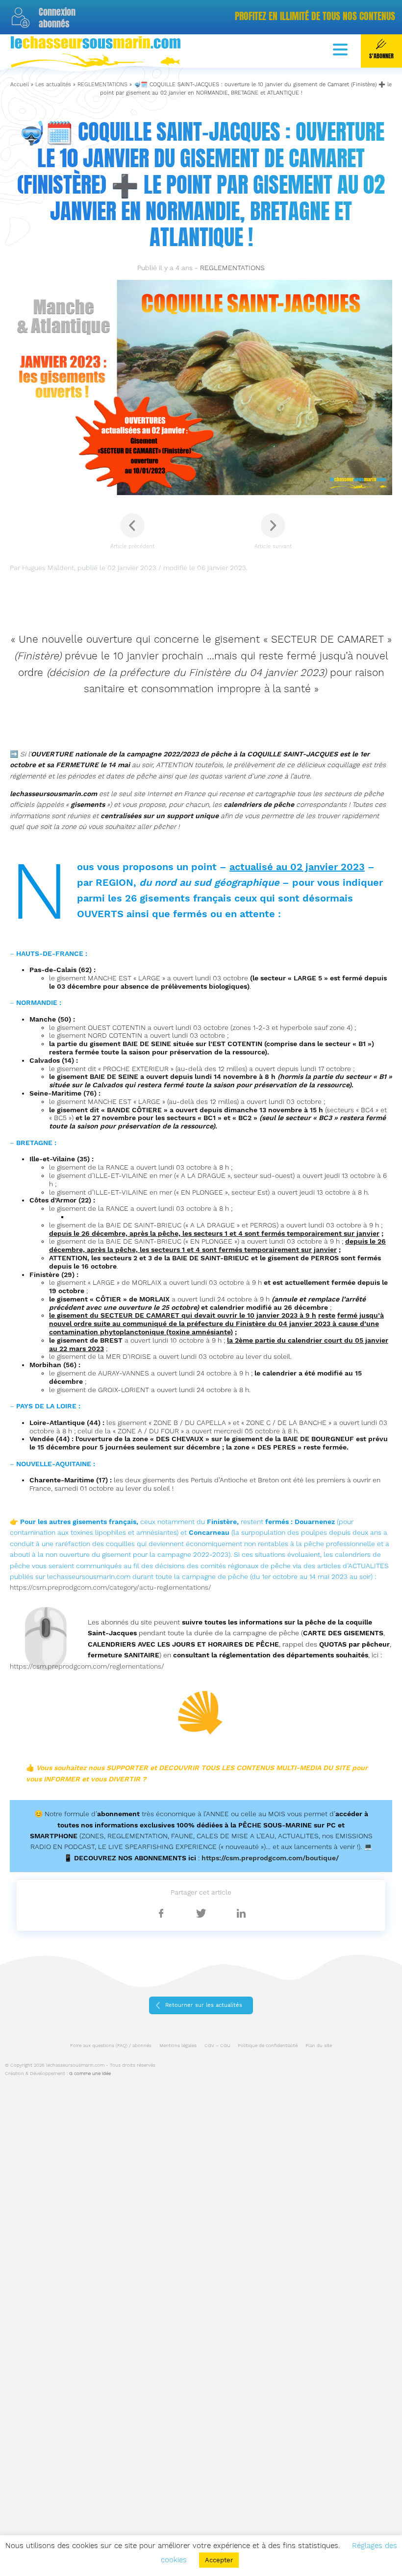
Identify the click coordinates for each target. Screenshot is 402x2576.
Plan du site (319, 2045)
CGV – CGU (217, 2045)
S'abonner (381, 56)
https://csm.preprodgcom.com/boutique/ (270, 1858)
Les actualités (53, 85)
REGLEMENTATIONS (102, 85)
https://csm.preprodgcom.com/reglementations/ (87, 1666)
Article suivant (273, 546)
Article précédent (132, 546)
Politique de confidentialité (268, 2045)
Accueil (20, 85)
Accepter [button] (219, 2560)
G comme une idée (90, 2073)
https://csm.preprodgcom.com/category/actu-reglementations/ (111, 1587)
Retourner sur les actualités (204, 2005)
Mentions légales (178, 2045)
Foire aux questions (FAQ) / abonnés (111, 2045)
